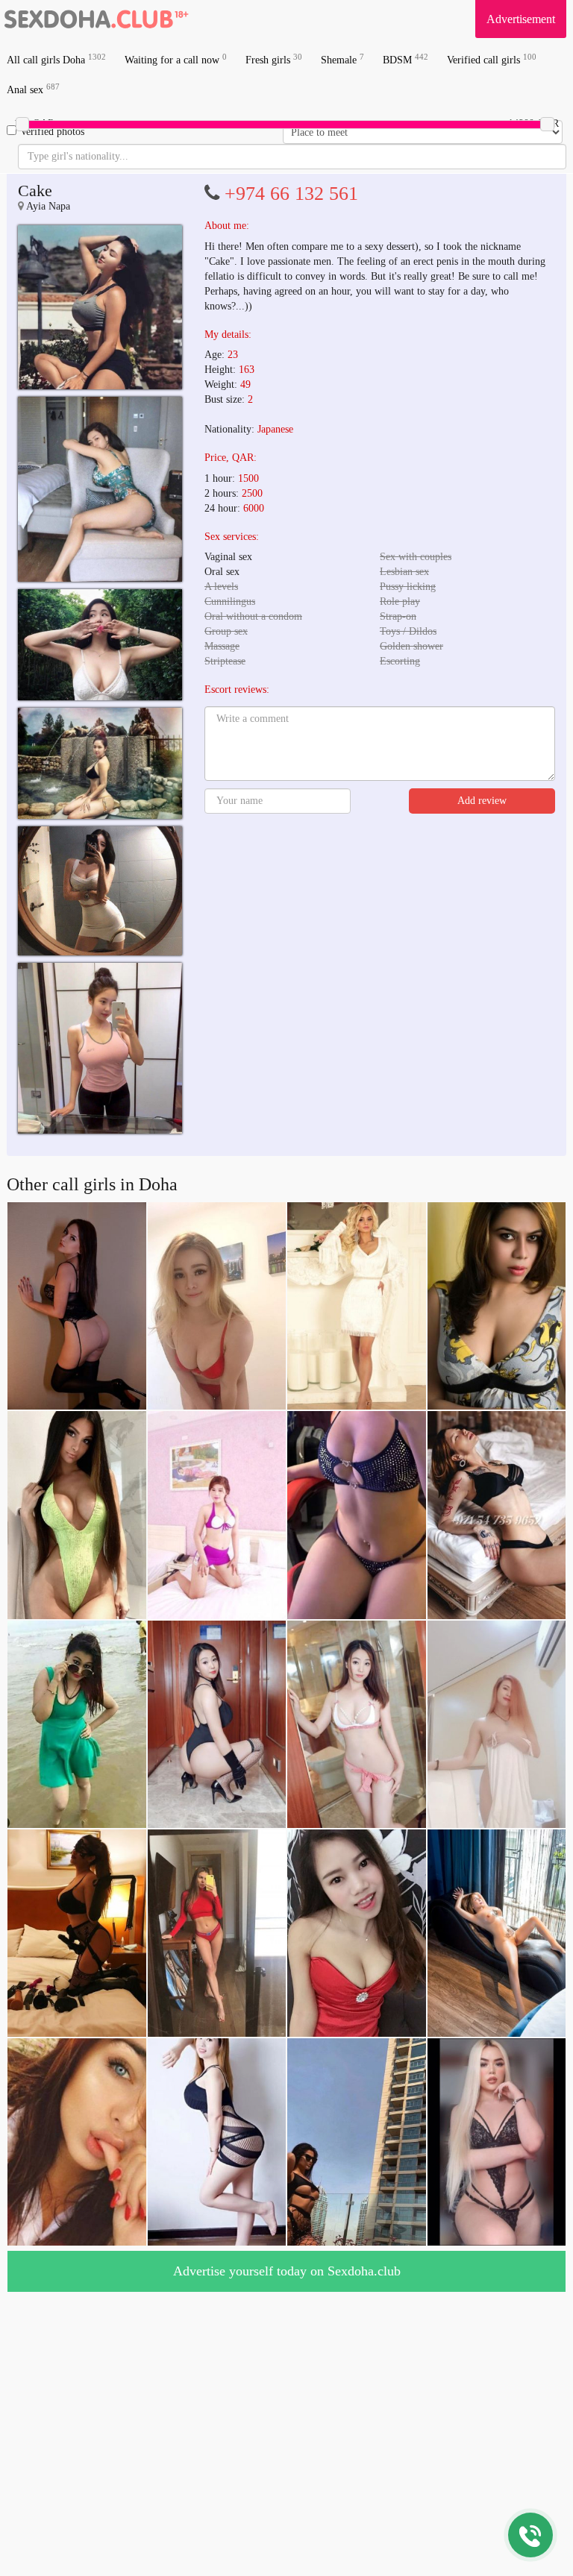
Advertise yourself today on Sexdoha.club (287, 2271)
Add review (482, 801)
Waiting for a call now (176, 59)
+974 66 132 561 (291, 194)
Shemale (342, 59)
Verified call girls (492, 59)
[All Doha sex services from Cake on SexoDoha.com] (100, 307)
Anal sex (33, 89)
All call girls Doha (56, 59)
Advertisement (521, 19)
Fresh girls (274, 59)
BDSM (406, 59)
